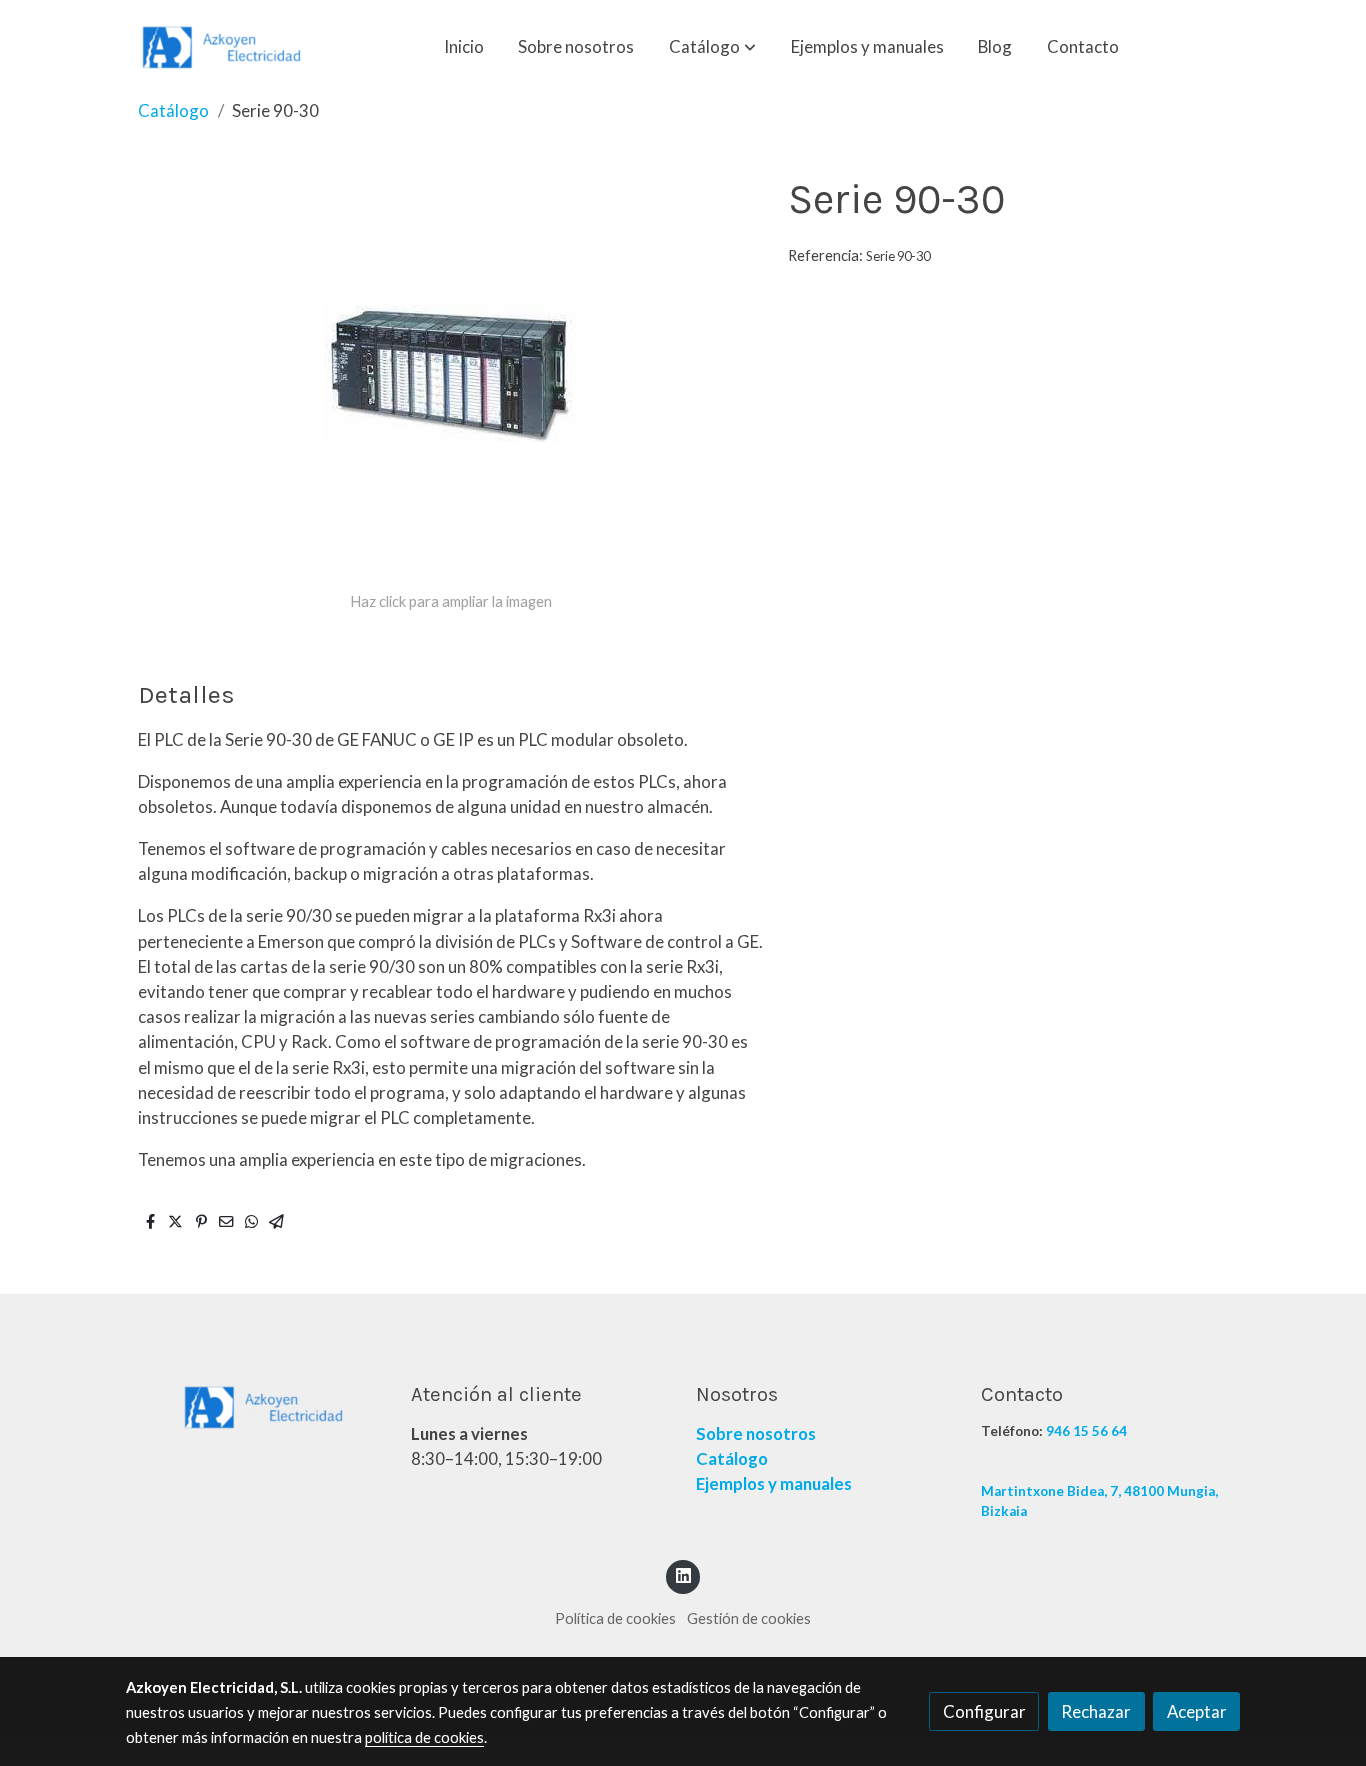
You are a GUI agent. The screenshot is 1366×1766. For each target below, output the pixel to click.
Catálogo (173, 110)
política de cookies (424, 1737)
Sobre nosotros (756, 1433)
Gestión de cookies (749, 1618)
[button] (712, 47)
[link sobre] (255, 1406)
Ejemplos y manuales (774, 1483)
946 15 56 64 (1086, 1431)
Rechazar (1096, 1711)
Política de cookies (615, 1618)
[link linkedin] (683, 1574)
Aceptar (1197, 1711)
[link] (224, 47)
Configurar (984, 1711)
